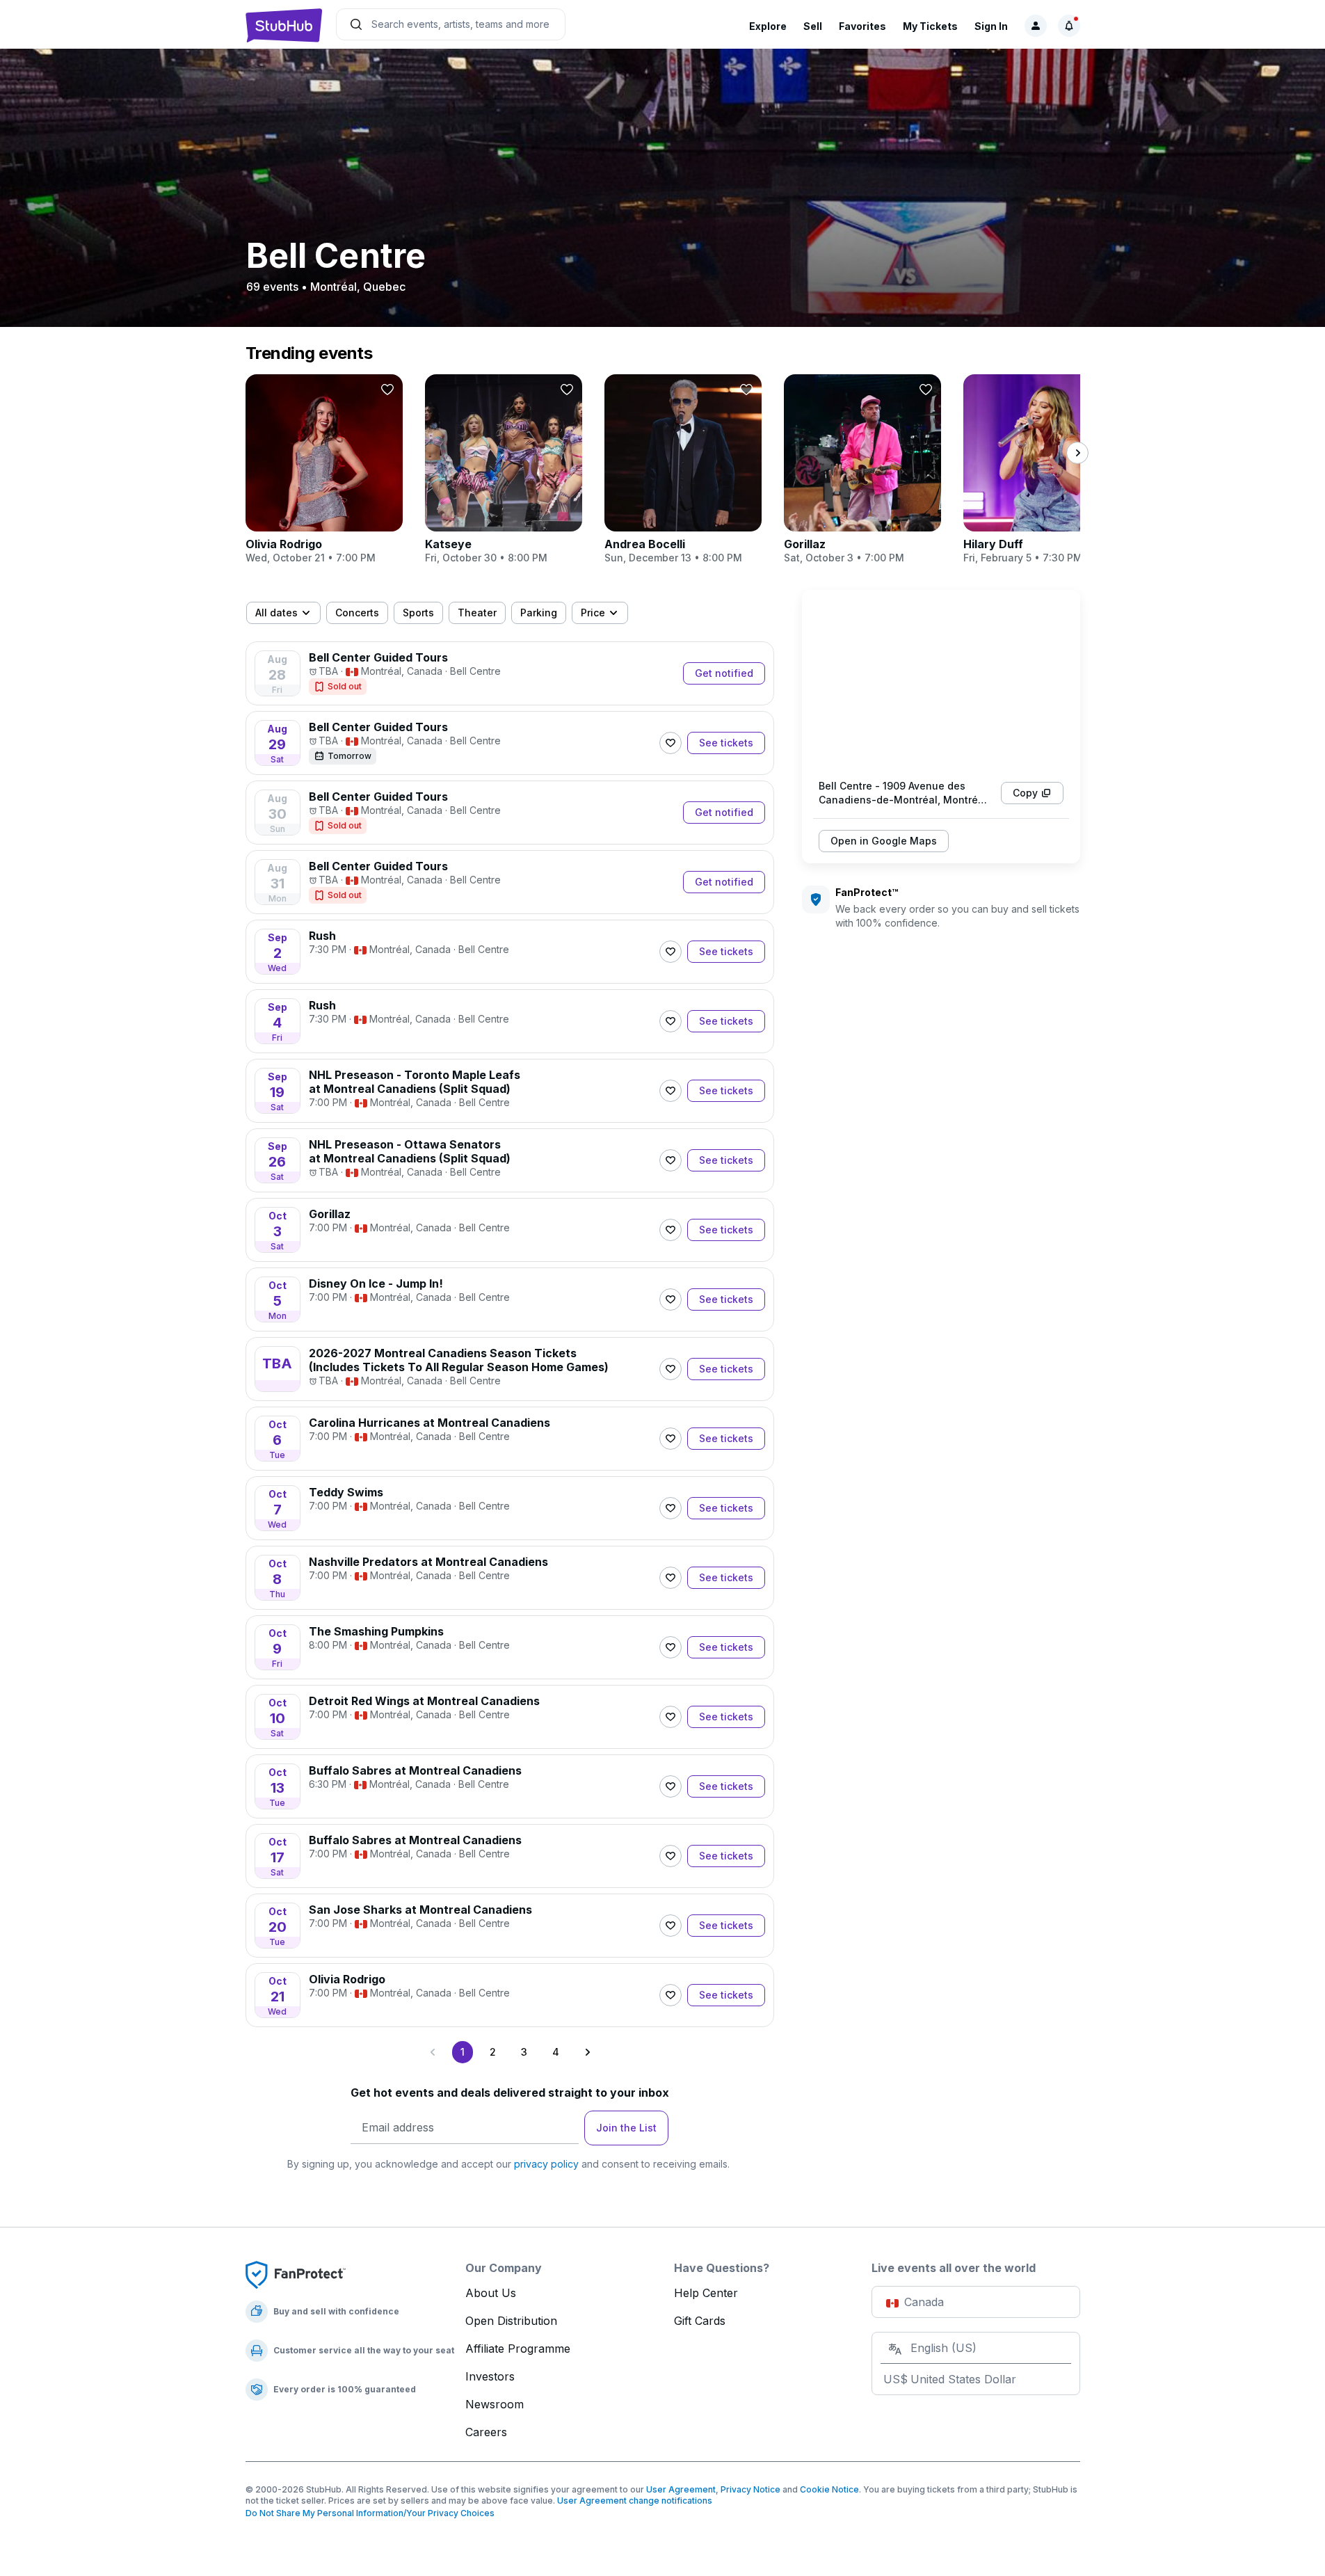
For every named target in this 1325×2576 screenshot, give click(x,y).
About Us (491, 2293)
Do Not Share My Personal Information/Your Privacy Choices (370, 2513)
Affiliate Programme (518, 2349)
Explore (768, 26)
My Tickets (930, 26)
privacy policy (546, 2164)
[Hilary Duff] (1042, 470)
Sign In (991, 26)
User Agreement (681, 2489)
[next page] (1077, 453)
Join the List (626, 2128)
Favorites (862, 26)
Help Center (706, 2293)
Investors (490, 2376)
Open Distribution (511, 2321)
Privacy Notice (750, 2489)
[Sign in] (1036, 26)
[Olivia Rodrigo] (324, 470)
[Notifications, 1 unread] (1069, 26)
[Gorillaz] (862, 470)
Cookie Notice (829, 2489)
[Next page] (587, 2052)
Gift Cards (700, 2321)
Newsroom (495, 2404)
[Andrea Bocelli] (683, 470)
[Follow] (670, 743)
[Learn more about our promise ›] (296, 2274)
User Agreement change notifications (635, 2501)
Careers (486, 2432)
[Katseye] (504, 470)
